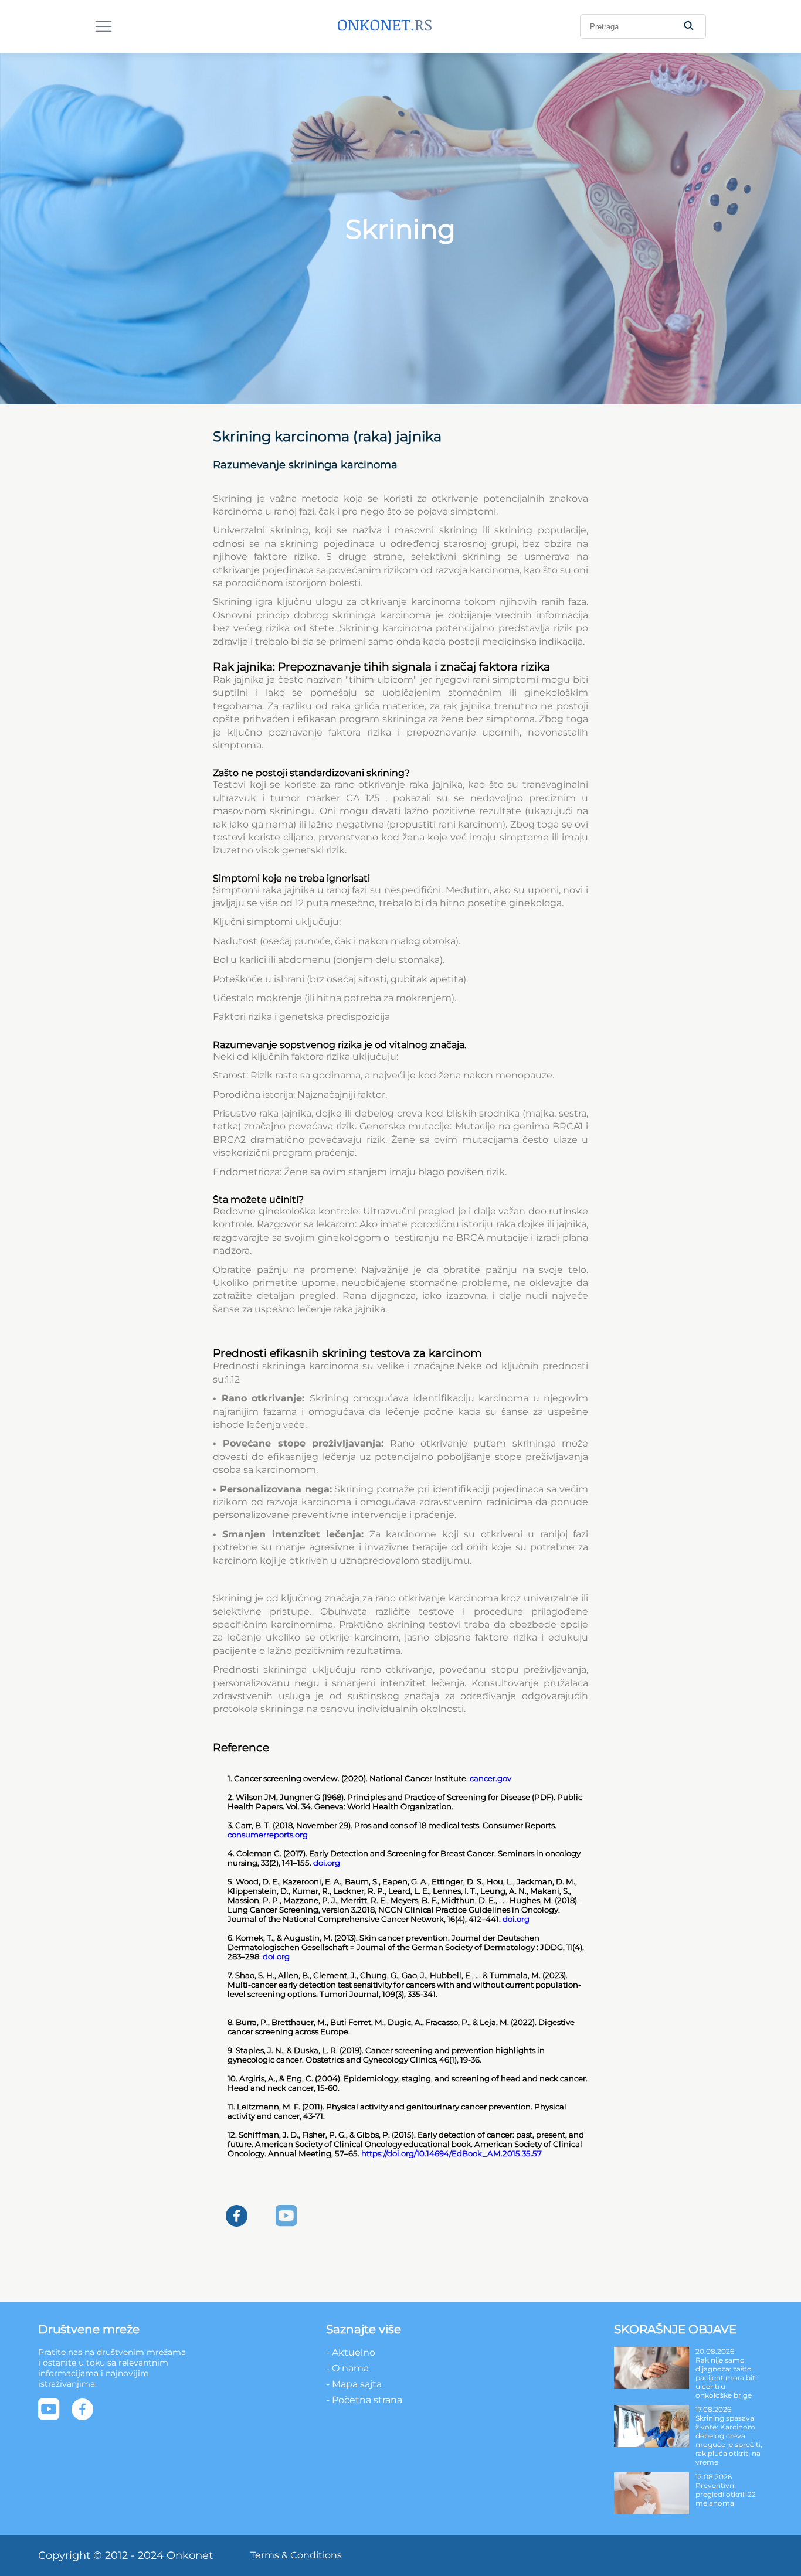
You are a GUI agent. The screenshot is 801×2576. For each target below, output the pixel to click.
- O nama (347, 2368)
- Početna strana (364, 2400)
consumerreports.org (268, 1835)
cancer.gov (491, 1778)
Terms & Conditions (296, 2555)
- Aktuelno (351, 2352)
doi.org (327, 1863)
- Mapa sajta (354, 2384)
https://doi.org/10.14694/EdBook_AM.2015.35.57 (452, 2153)
